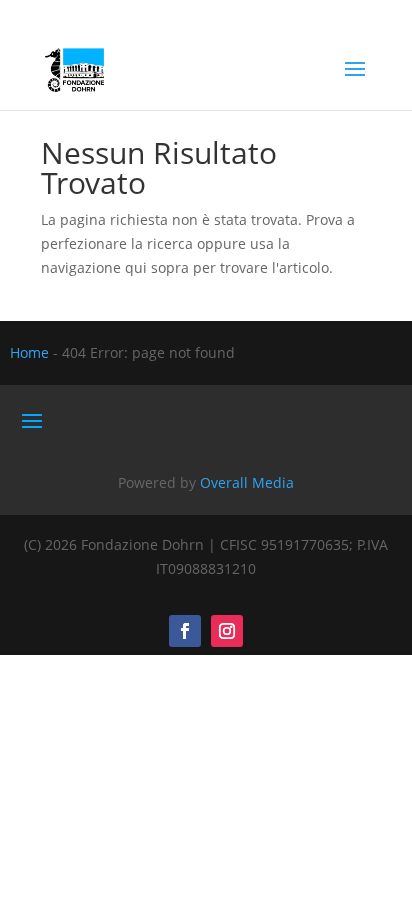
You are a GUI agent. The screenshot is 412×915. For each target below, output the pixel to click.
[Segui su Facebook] (185, 631)
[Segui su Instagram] (227, 631)
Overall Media (247, 482)
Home (29, 352)
